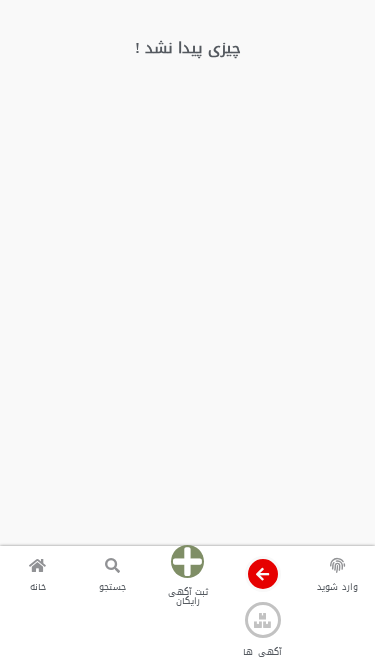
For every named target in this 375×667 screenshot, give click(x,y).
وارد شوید (337, 587)
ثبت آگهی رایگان (188, 596)
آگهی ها (262, 652)
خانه (38, 587)
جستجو (112, 587)
